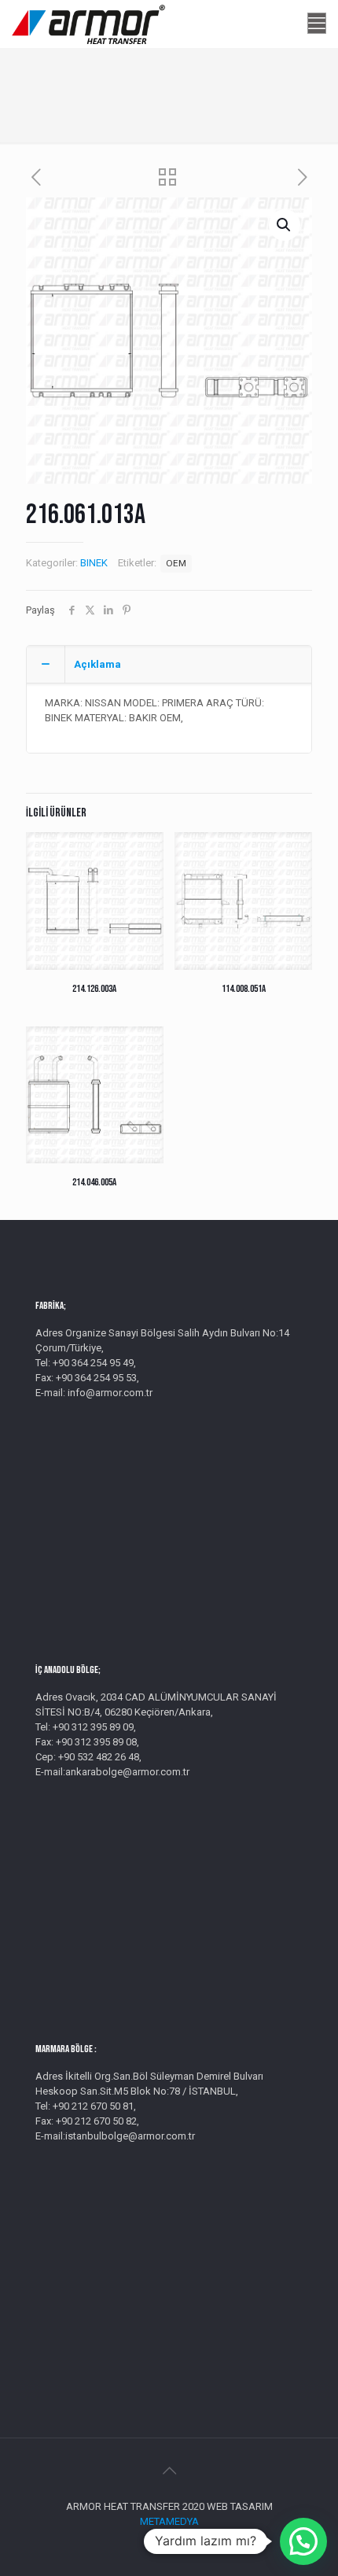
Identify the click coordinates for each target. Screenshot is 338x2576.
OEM (176, 563)
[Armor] (88, 24)
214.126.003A (94, 989)
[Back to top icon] (169, 2471)
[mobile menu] (317, 24)
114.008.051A (244, 989)
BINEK (94, 563)
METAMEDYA (169, 2521)
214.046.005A (94, 1182)
